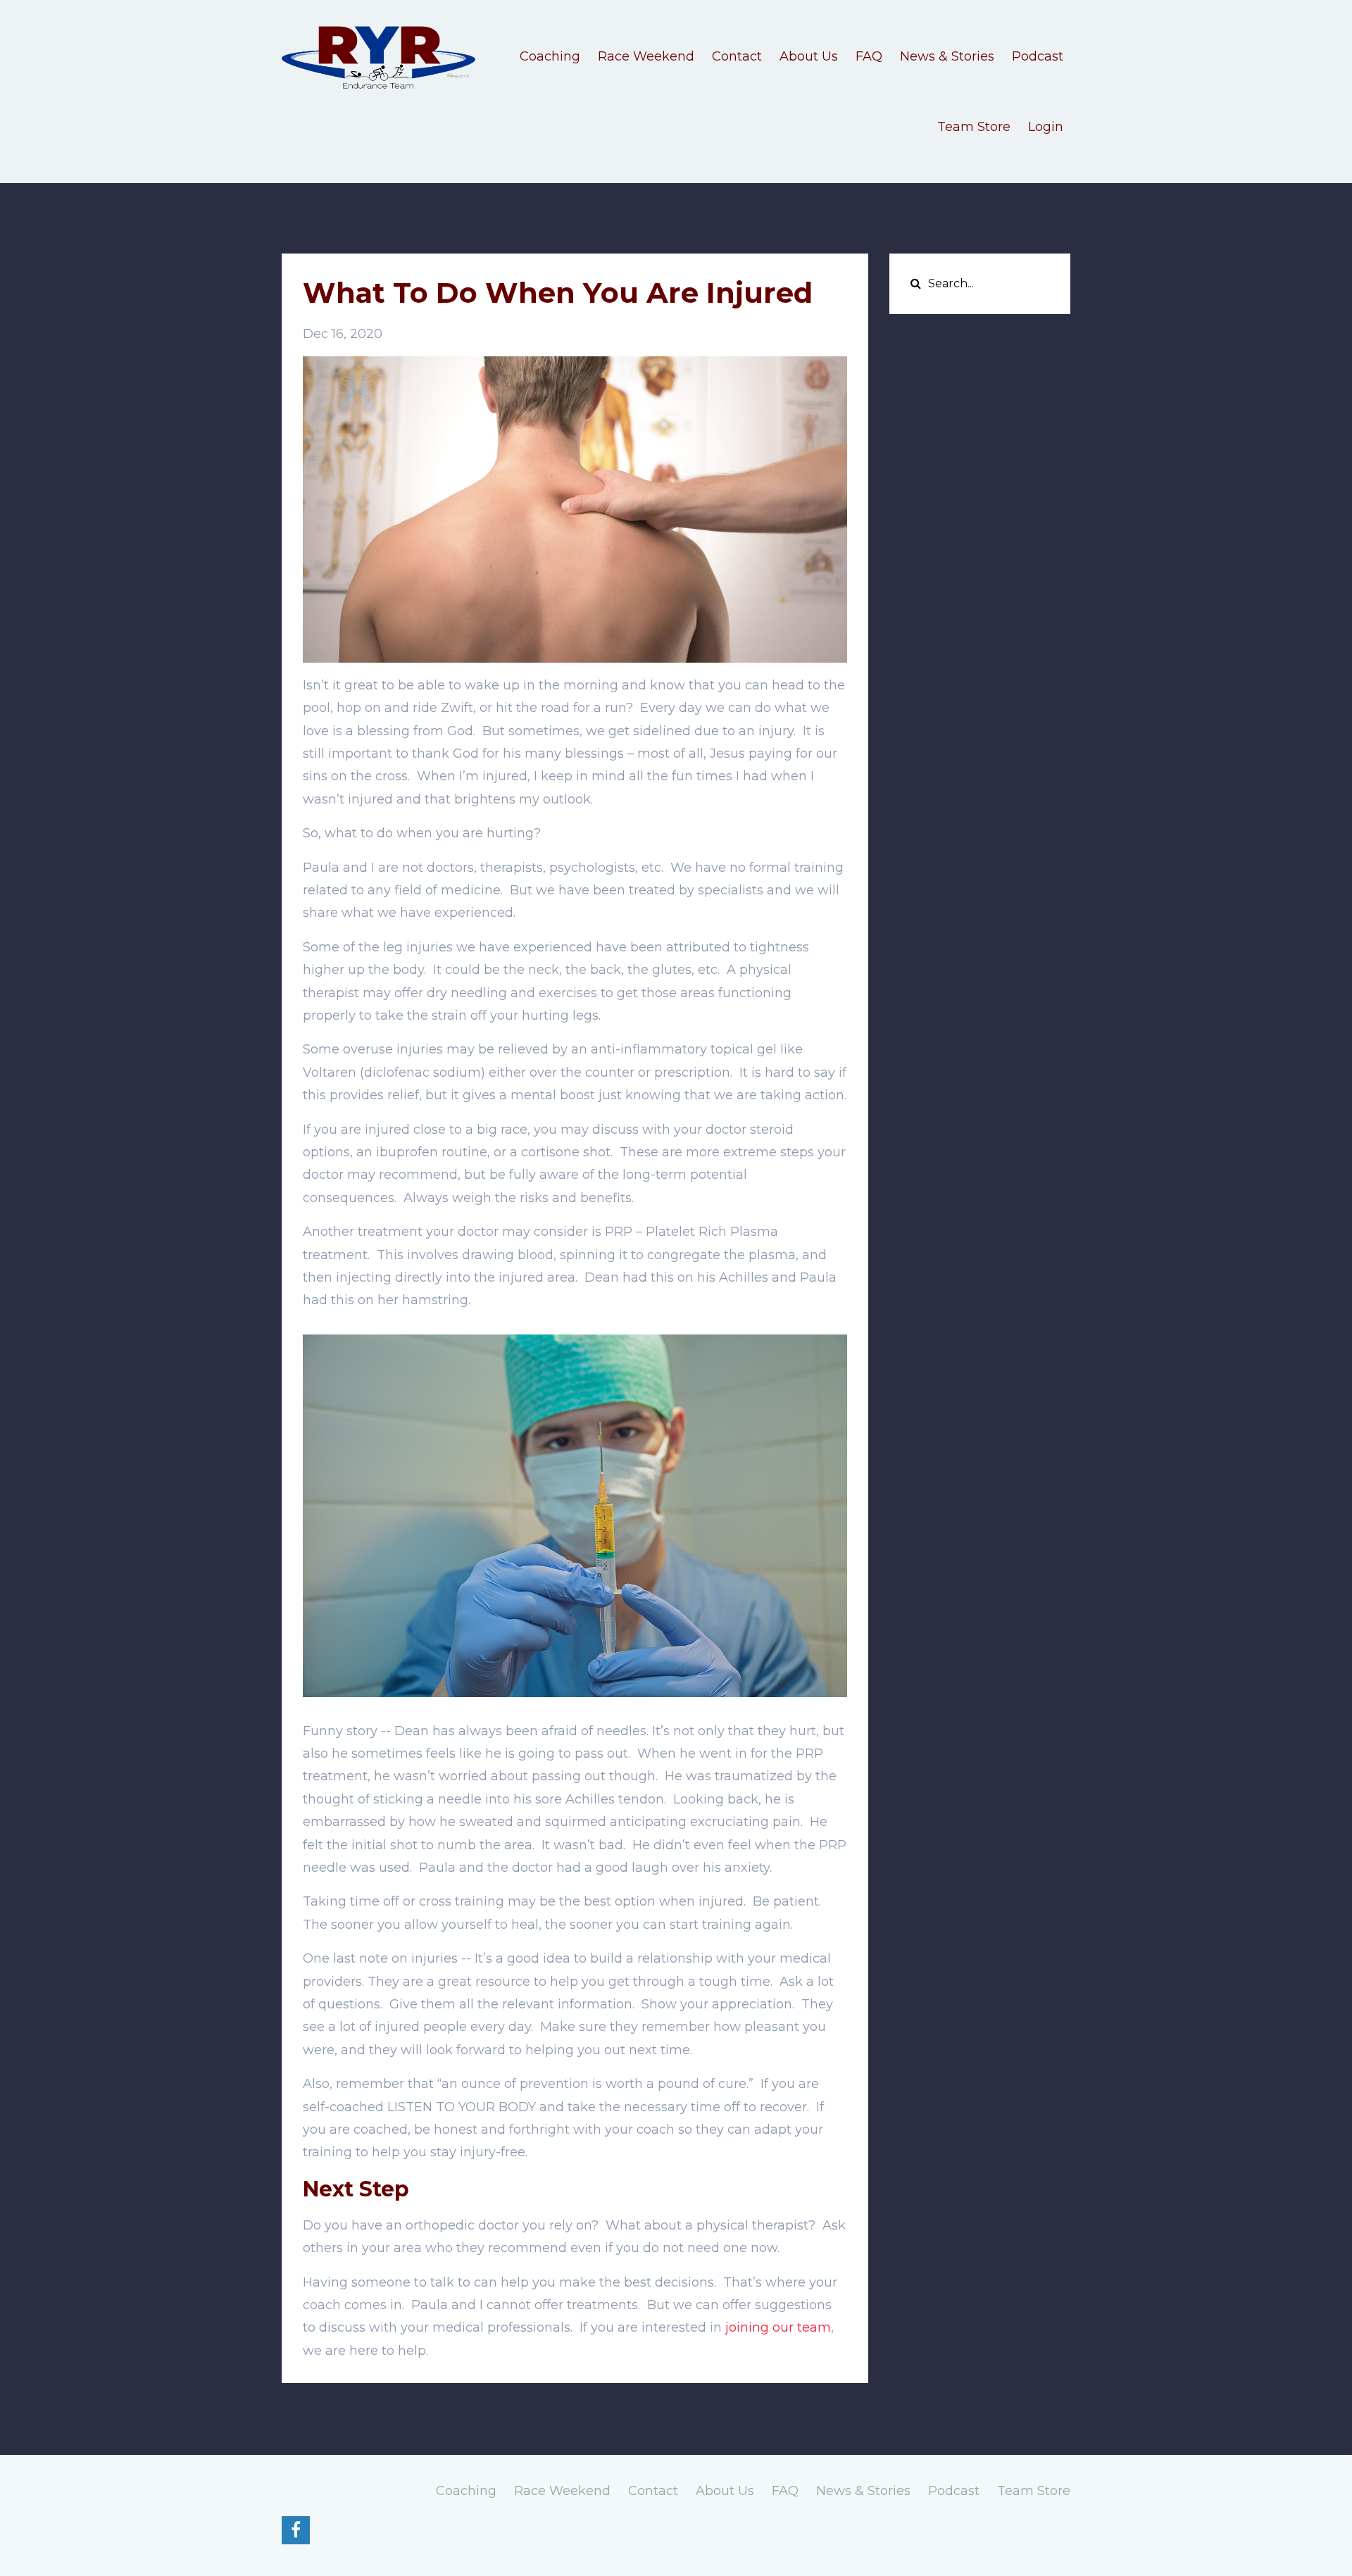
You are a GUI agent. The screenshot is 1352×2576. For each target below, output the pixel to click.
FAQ (869, 56)
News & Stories (947, 56)
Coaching (550, 56)
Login (1046, 127)
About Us (809, 56)
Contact (737, 56)
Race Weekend (646, 56)
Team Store (974, 127)
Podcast (1038, 56)
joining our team (778, 2327)
